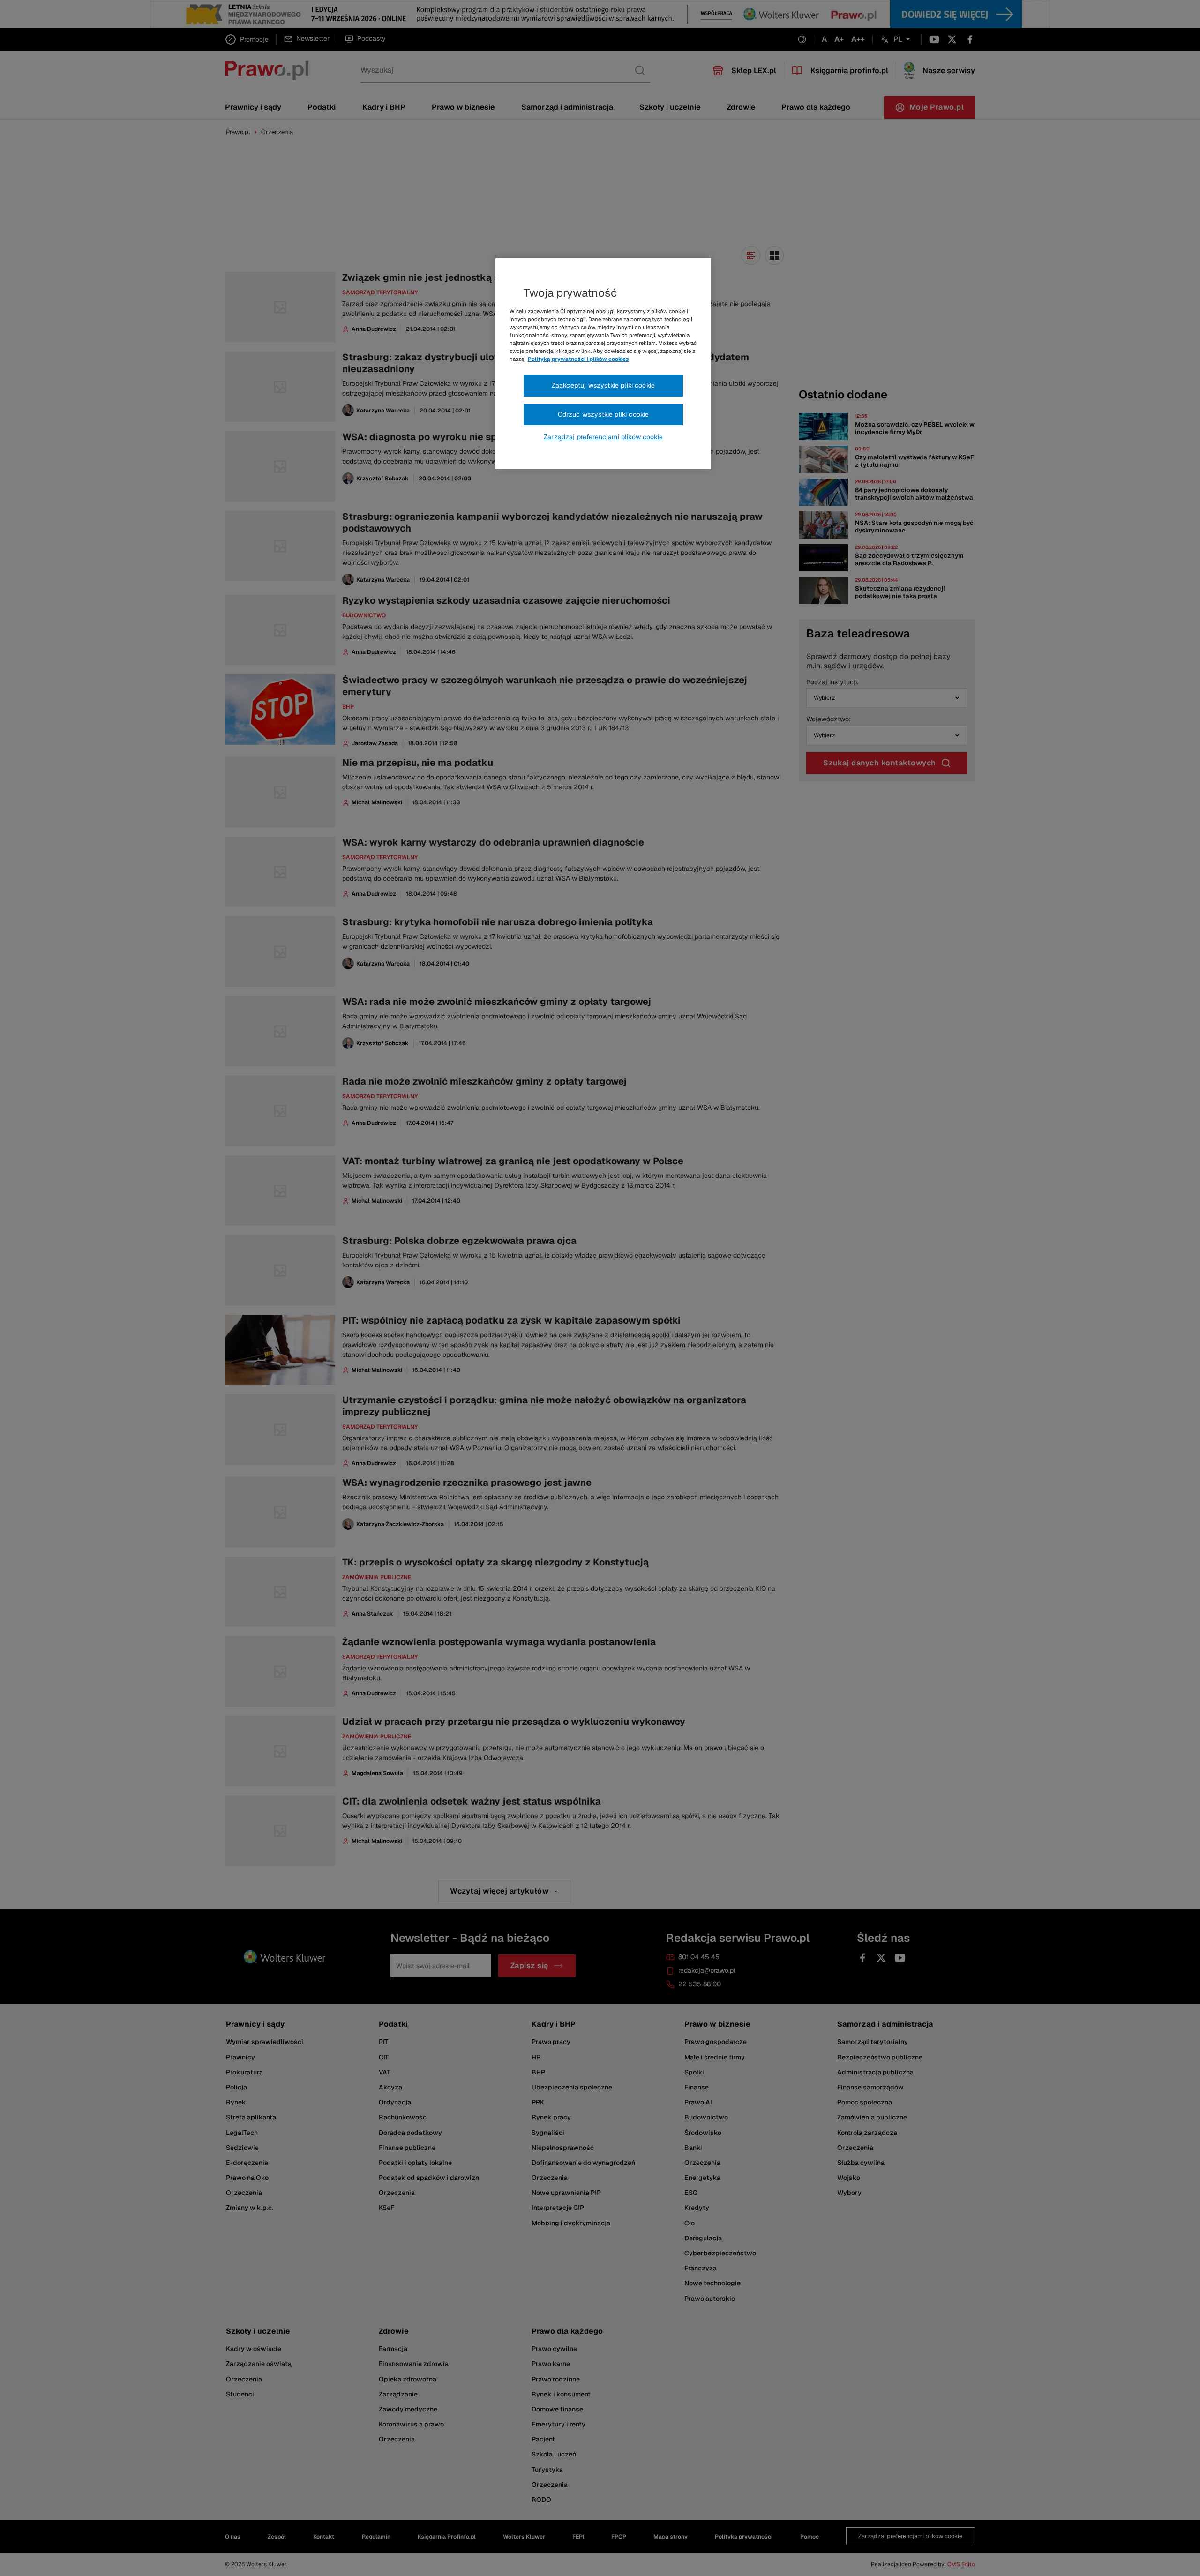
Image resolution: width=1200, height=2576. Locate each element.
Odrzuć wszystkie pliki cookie (604, 414)
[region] (603, 364)
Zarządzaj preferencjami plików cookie (603, 437)
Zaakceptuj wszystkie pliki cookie (603, 385)
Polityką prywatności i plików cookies (578, 359)
